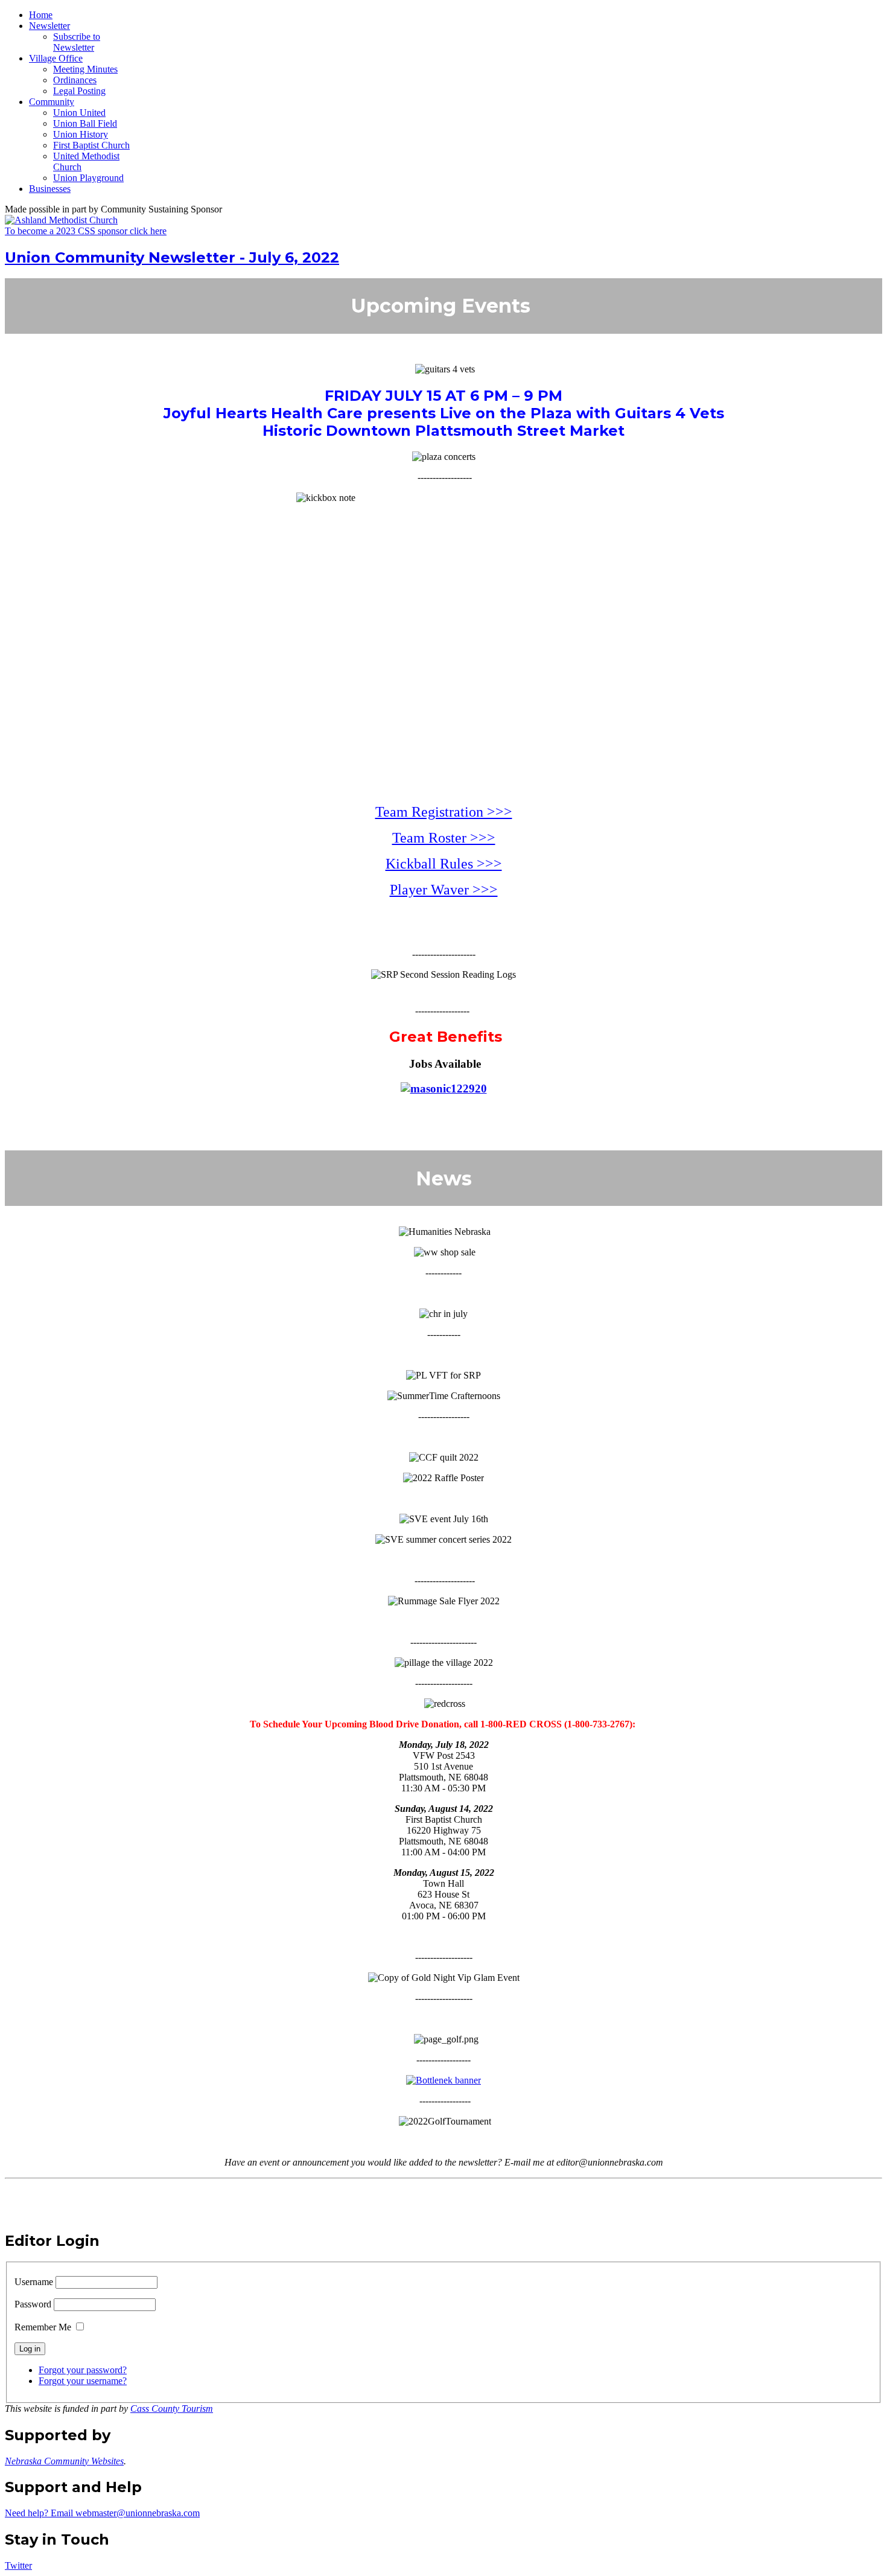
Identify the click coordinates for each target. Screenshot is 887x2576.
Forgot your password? (83, 2370)
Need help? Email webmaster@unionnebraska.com (102, 2513)
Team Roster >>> (444, 838)
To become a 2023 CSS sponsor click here (86, 231)
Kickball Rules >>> (444, 864)
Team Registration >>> (444, 812)
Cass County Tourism (172, 2409)
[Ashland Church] (61, 220)
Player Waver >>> (444, 890)
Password (33, 2304)
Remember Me (43, 2327)
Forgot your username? (83, 2381)
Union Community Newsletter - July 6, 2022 (172, 257)
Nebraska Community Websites (64, 2461)
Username (34, 2282)
